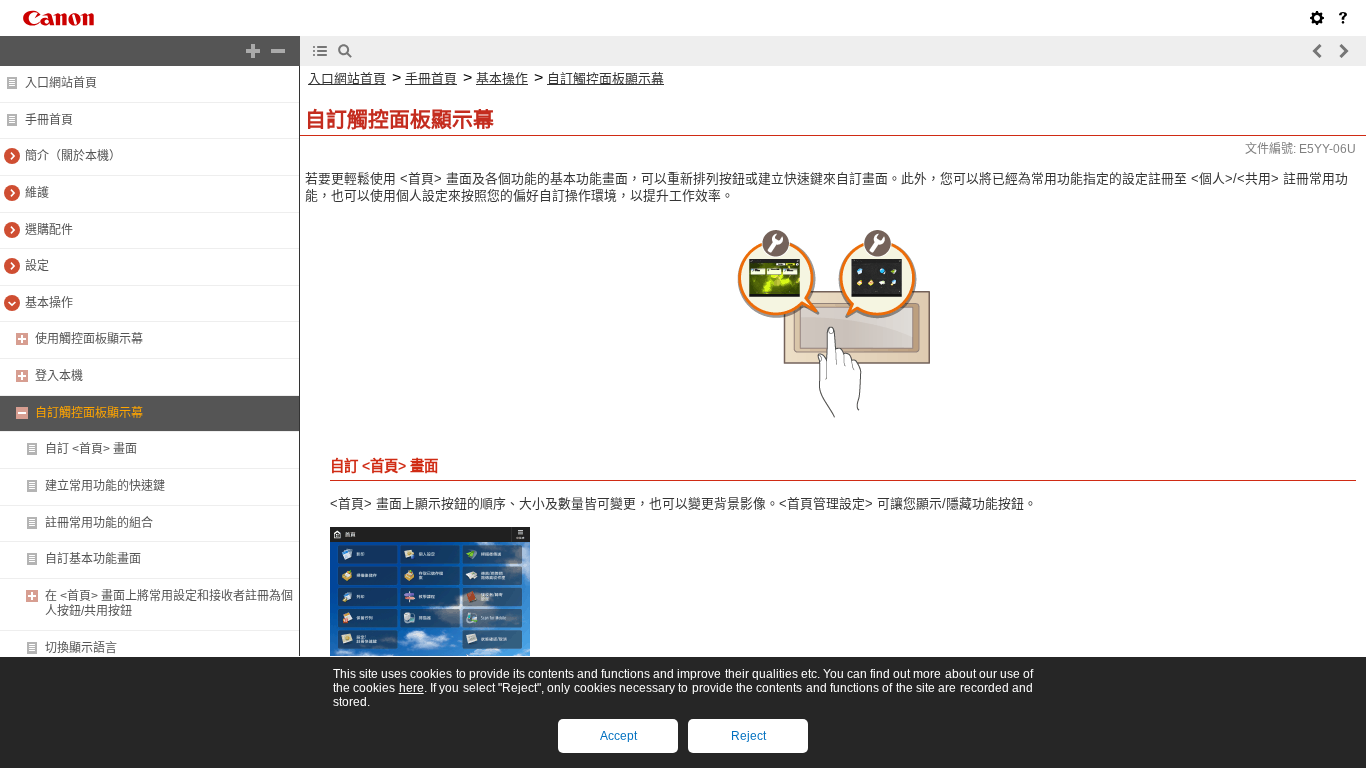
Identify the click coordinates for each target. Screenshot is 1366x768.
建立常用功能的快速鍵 (105, 486)
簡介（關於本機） (73, 156)
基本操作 (49, 303)
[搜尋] (345, 51)
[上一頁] (1318, 51)
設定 (37, 266)
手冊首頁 (49, 120)
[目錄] (320, 51)
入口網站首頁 (61, 83)
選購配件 (49, 230)
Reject (748, 736)
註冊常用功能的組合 (99, 523)
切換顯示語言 (81, 648)
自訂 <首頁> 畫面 (91, 449)
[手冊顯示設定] (1317, 18)
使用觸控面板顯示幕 (89, 339)
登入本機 (59, 376)
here (411, 688)
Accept (618, 736)
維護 (37, 193)
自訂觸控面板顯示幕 (89, 413)
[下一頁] (1343, 51)
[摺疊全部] (278, 51)
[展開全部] (253, 51)
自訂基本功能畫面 (93, 559)
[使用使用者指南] (1343, 18)
